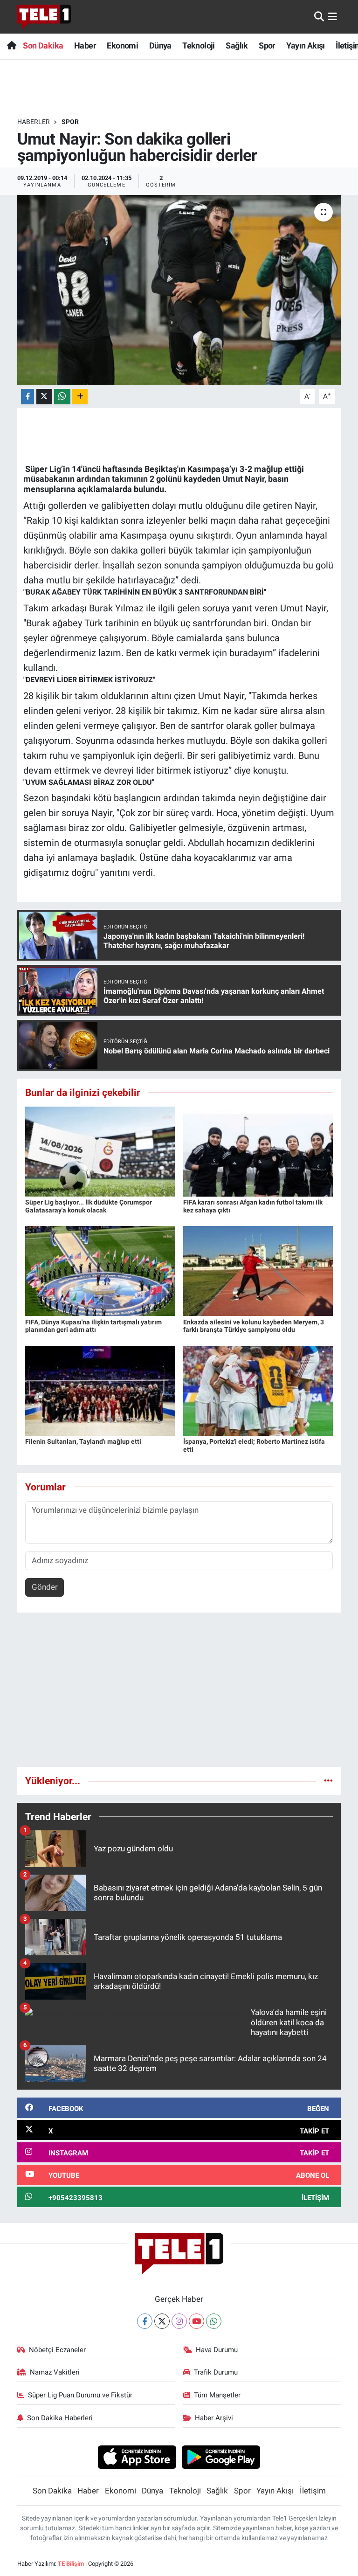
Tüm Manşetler (217, 2395)
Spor (267, 45)
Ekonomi (122, 45)
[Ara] (319, 16)
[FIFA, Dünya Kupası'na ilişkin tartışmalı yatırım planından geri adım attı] (100, 1270)
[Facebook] (145, 2321)
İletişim (313, 2491)
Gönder (45, 1587)
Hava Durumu (217, 2350)
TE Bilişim (71, 2564)
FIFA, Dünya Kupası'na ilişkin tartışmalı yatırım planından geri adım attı (93, 1326)
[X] (162, 2321)
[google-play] (221, 2457)
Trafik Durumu (216, 2372)
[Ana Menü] (333, 16)
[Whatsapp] (214, 2321)
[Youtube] (196, 2321)
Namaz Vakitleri (55, 2372)
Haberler (34, 122)
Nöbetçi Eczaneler (57, 2350)
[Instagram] (179, 2321)
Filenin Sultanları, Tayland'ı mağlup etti (83, 1441)
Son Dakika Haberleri (60, 2418)
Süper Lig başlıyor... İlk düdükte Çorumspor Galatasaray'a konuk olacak (89, 1206)
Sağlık (237, 45)
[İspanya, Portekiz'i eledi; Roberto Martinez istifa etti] (258, 1390)
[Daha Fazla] (80, 397)
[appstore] (137, 2457)
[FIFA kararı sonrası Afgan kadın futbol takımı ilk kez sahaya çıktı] (258, 1151)
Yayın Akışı (305, 45)
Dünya (160, 45)
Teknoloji (199, 45)
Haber (85, 45)
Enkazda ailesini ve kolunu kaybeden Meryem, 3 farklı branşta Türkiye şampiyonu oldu (254, 1326)
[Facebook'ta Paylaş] (28, 397)
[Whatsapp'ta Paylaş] (62, 397)
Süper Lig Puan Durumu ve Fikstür (80, 2395)
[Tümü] (328, 1780)
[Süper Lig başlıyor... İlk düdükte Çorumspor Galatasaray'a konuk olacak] (100, 1151)
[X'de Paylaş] (44, 397)
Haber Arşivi (214, 2418)
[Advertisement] (179, 1694)
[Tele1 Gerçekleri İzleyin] (44, 17)
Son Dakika (43, 45)
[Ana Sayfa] (11, 45)
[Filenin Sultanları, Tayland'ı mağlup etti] (100, 1390)
